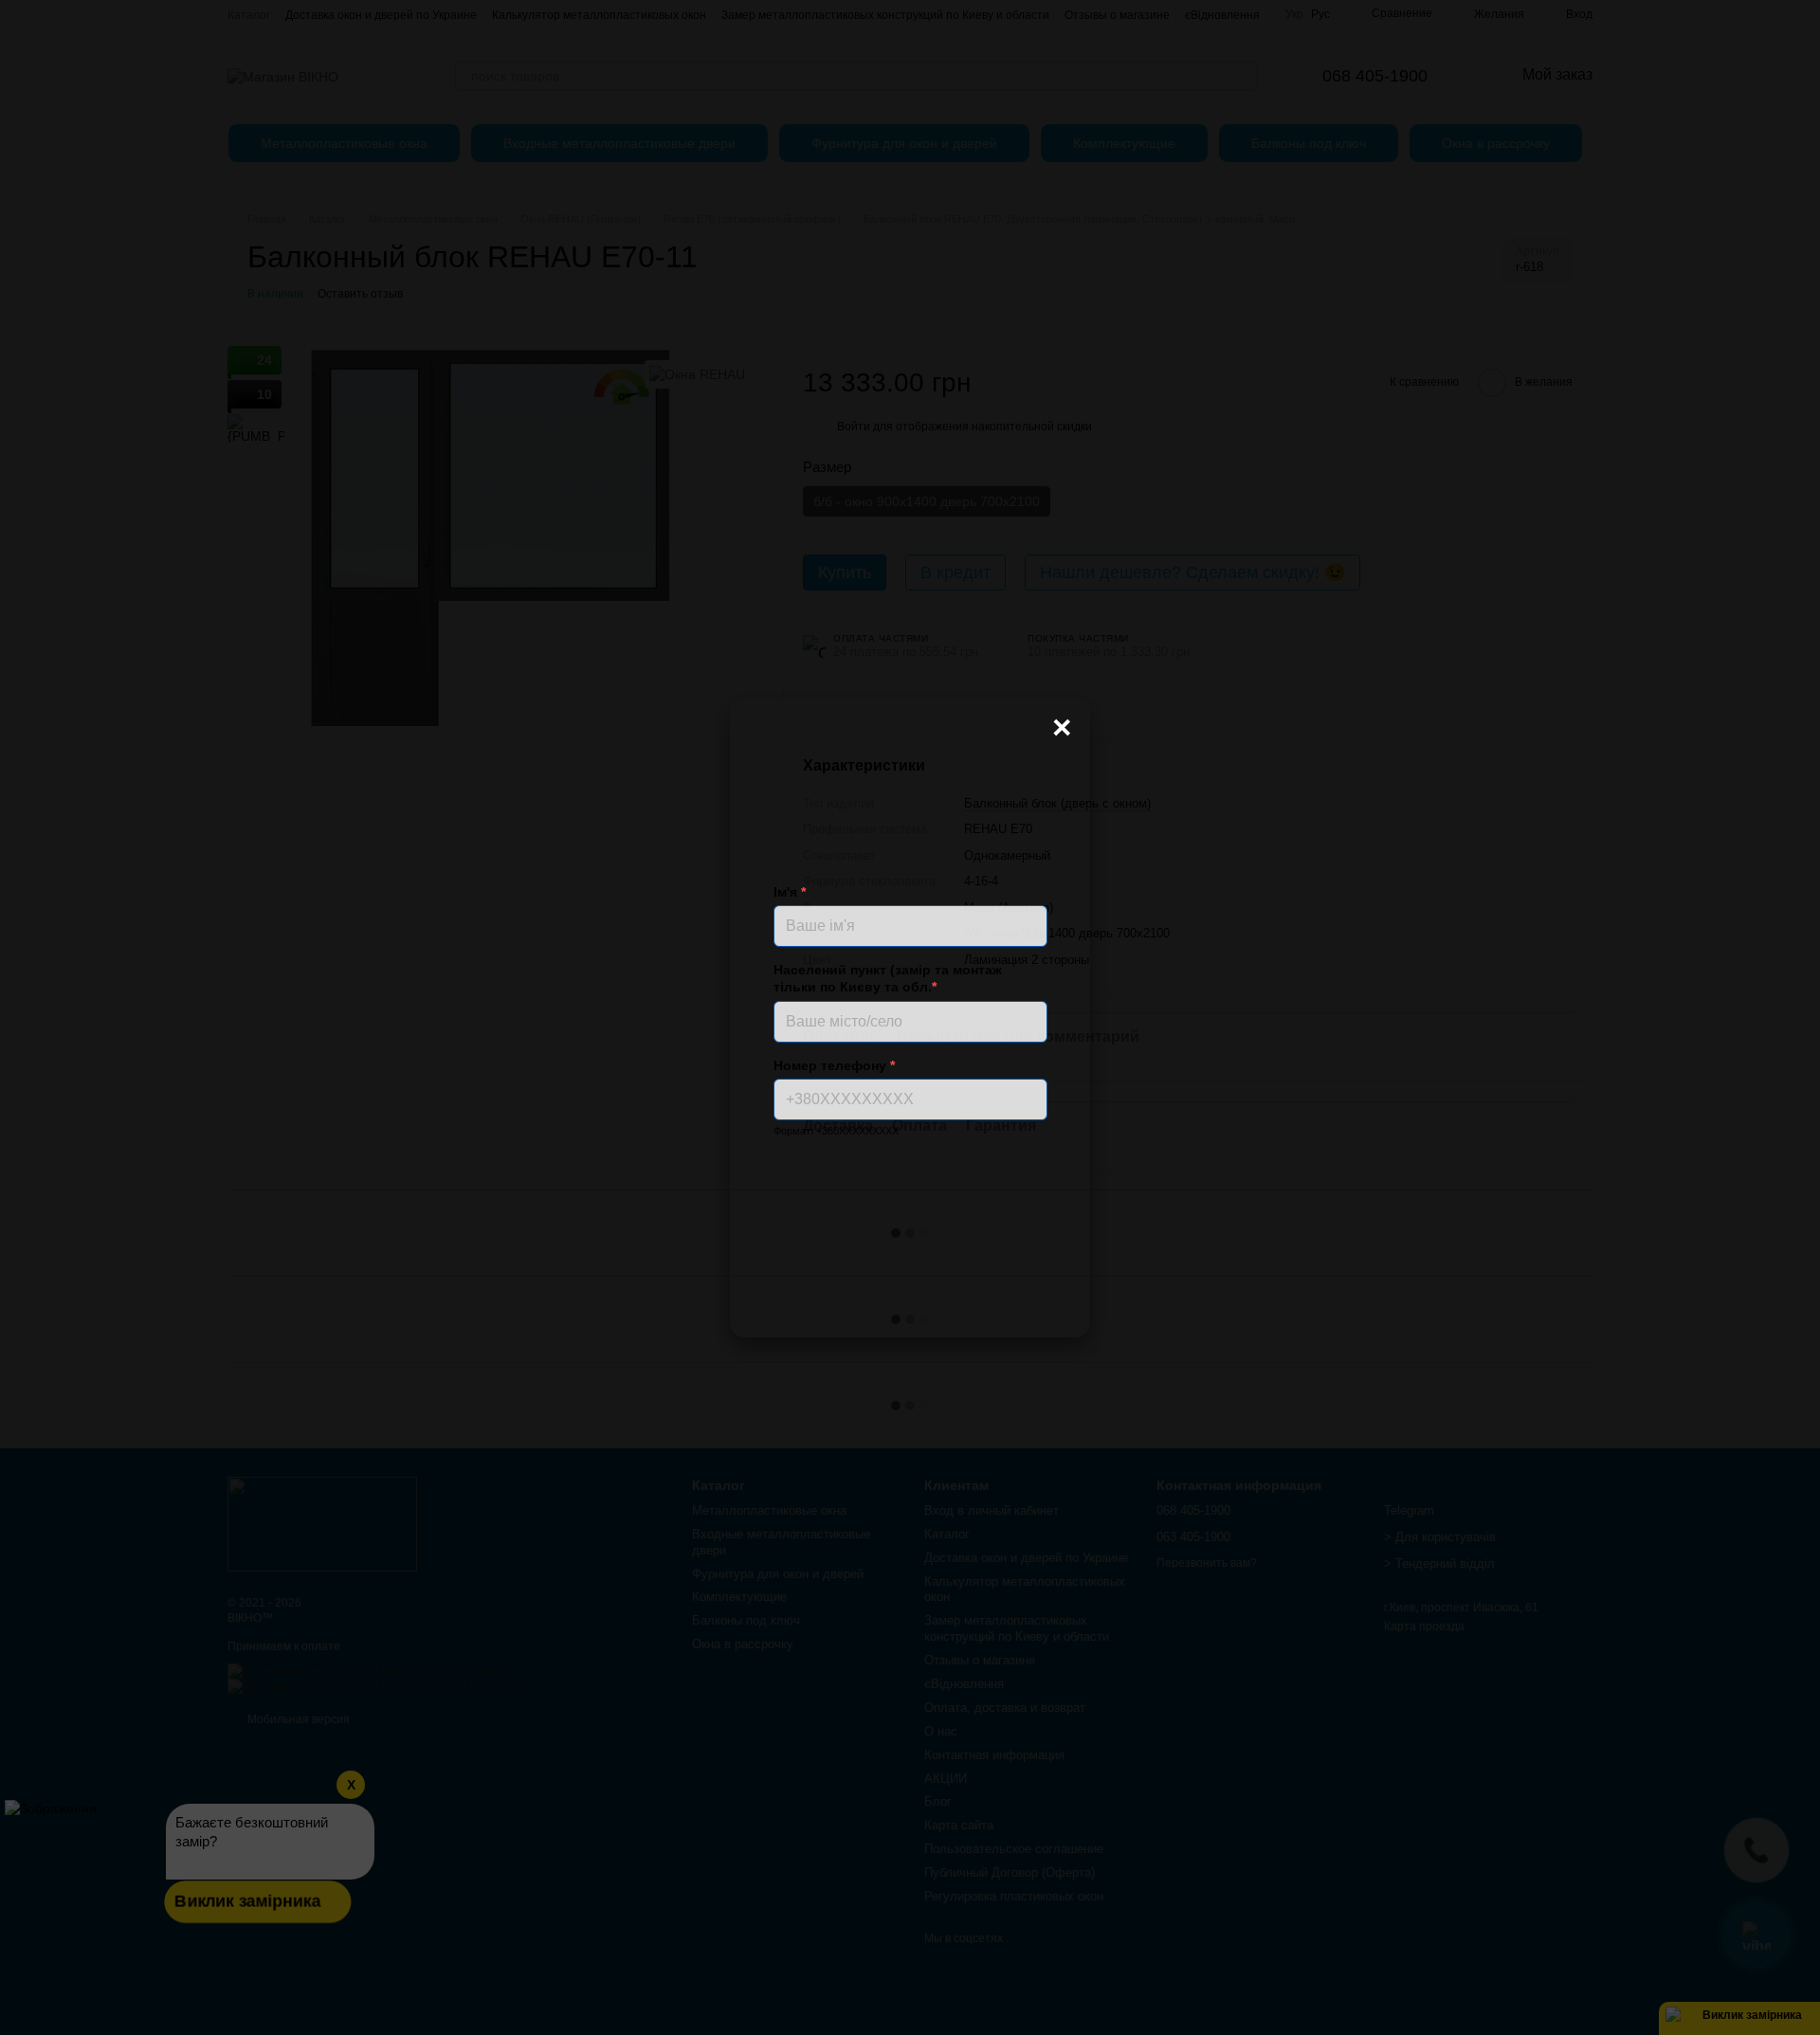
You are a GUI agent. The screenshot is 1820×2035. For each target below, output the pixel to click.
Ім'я (790, 892)
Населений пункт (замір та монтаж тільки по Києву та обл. (888, 978)
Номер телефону (834, 1065)
